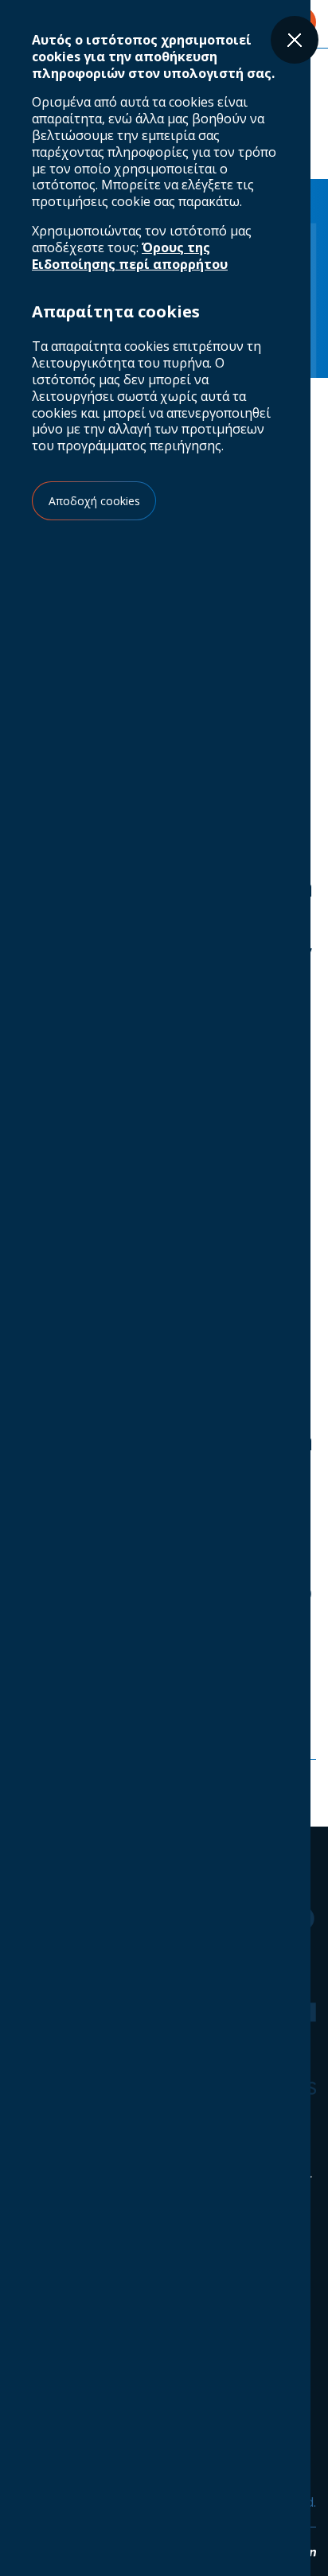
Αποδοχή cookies (94, 501)
